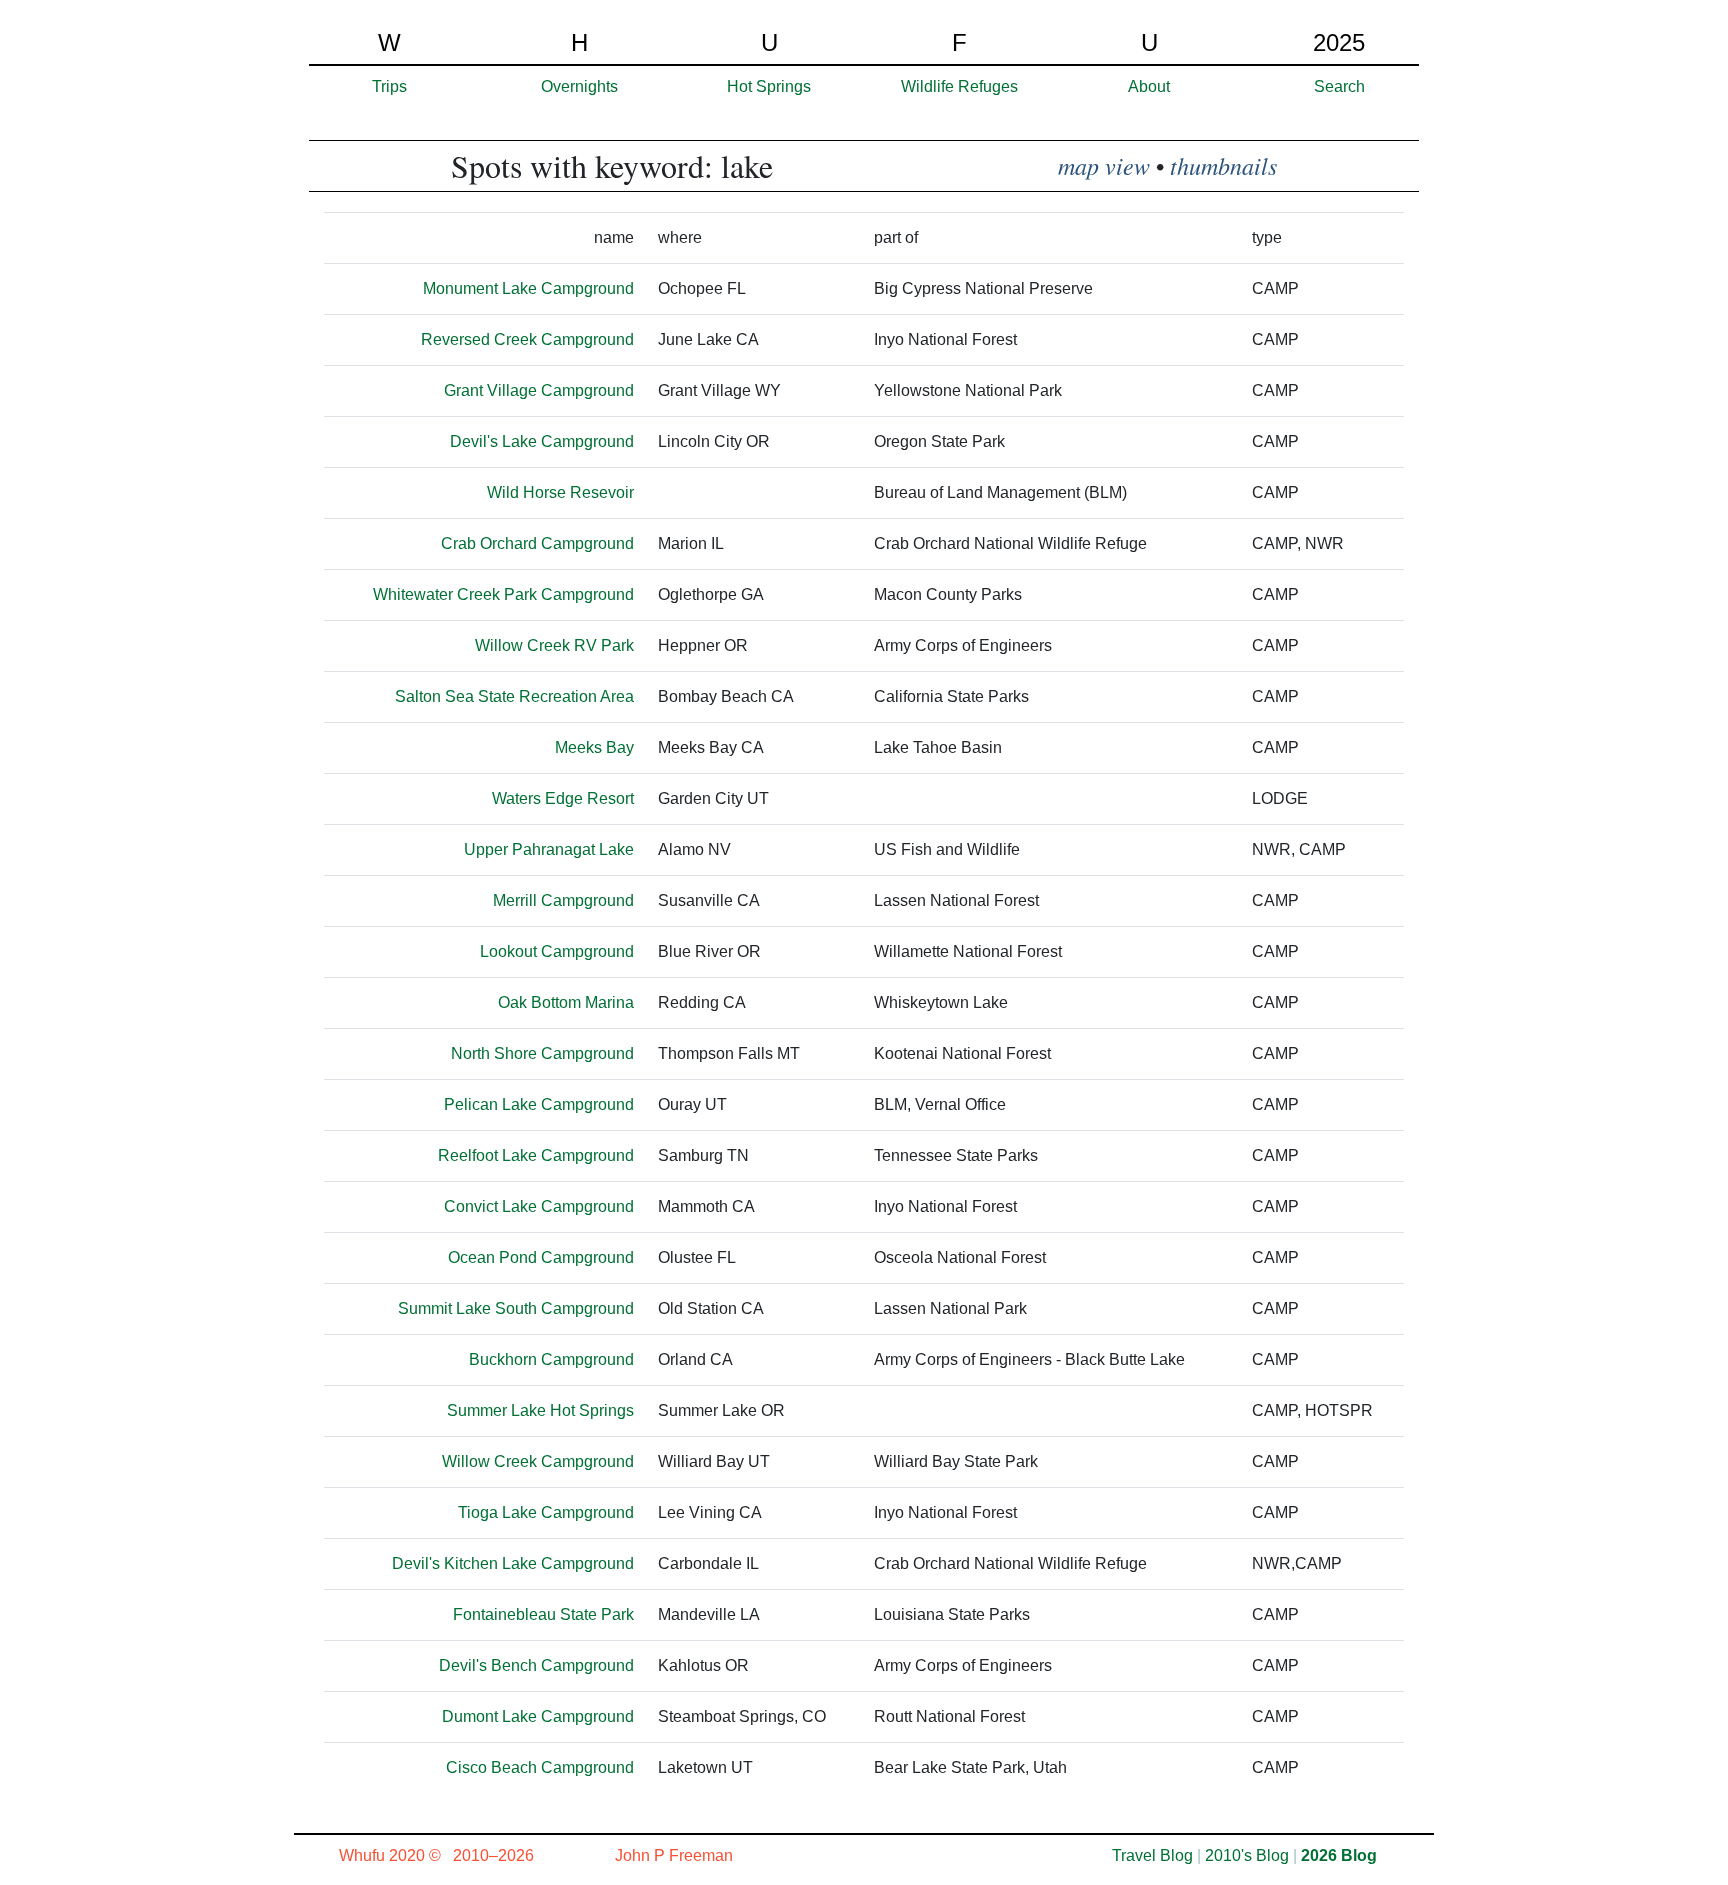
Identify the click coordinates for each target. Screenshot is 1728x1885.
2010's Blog (1247, 1855)
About (1149, 86)
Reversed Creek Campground (527, 339)
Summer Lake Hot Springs (540, 1410)
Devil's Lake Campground (542, 441)
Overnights (579, 86)
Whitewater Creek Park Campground (503, 594)
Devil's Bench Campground (536, 1665)
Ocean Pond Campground (541, 1257)
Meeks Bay (594, 747)
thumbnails (1223, 165)
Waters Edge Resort (563, 798)
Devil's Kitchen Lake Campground (513, 1563)
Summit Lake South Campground (516, 1308)
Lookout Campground (557, 951)
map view (1104, 165)
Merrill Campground (563, 900)
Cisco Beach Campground (540, 1767)
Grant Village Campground (539, 390)
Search (1339, 86)
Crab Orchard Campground (537, 543)
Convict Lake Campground (539, 1206)
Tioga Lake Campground (546, 1512)
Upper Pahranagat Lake (549, 849)
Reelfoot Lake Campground (536, 1155)
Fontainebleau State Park (543, 1614)
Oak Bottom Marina (566, 1002)
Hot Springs (769, 86)
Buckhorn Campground (551, 1359)
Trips (389, 86)
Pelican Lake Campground (539, 1104)
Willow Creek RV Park (554, 645)
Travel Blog (1152, 1855)
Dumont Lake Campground (538, 1716)
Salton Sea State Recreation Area (514, 696)
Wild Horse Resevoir (560, 492)
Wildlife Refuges (959, 86)
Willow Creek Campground (538, 1461)
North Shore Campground (542, 1053)
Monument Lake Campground (528, 288)
